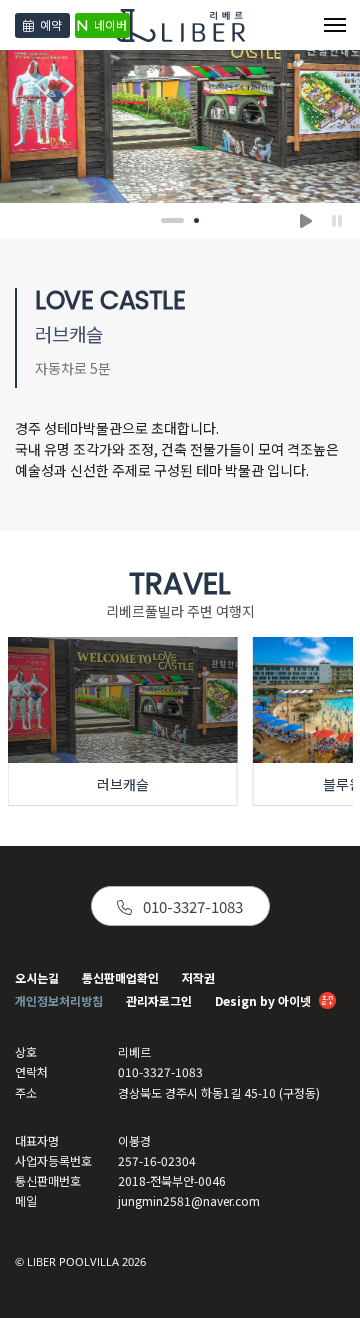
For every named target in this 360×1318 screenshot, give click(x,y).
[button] (167, 220)
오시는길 (37, 977)
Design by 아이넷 (264, 1000)
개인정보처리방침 (59, 1000)
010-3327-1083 (191, 906)
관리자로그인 (159, 1000)
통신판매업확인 (120, 977)
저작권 (198, 977)
